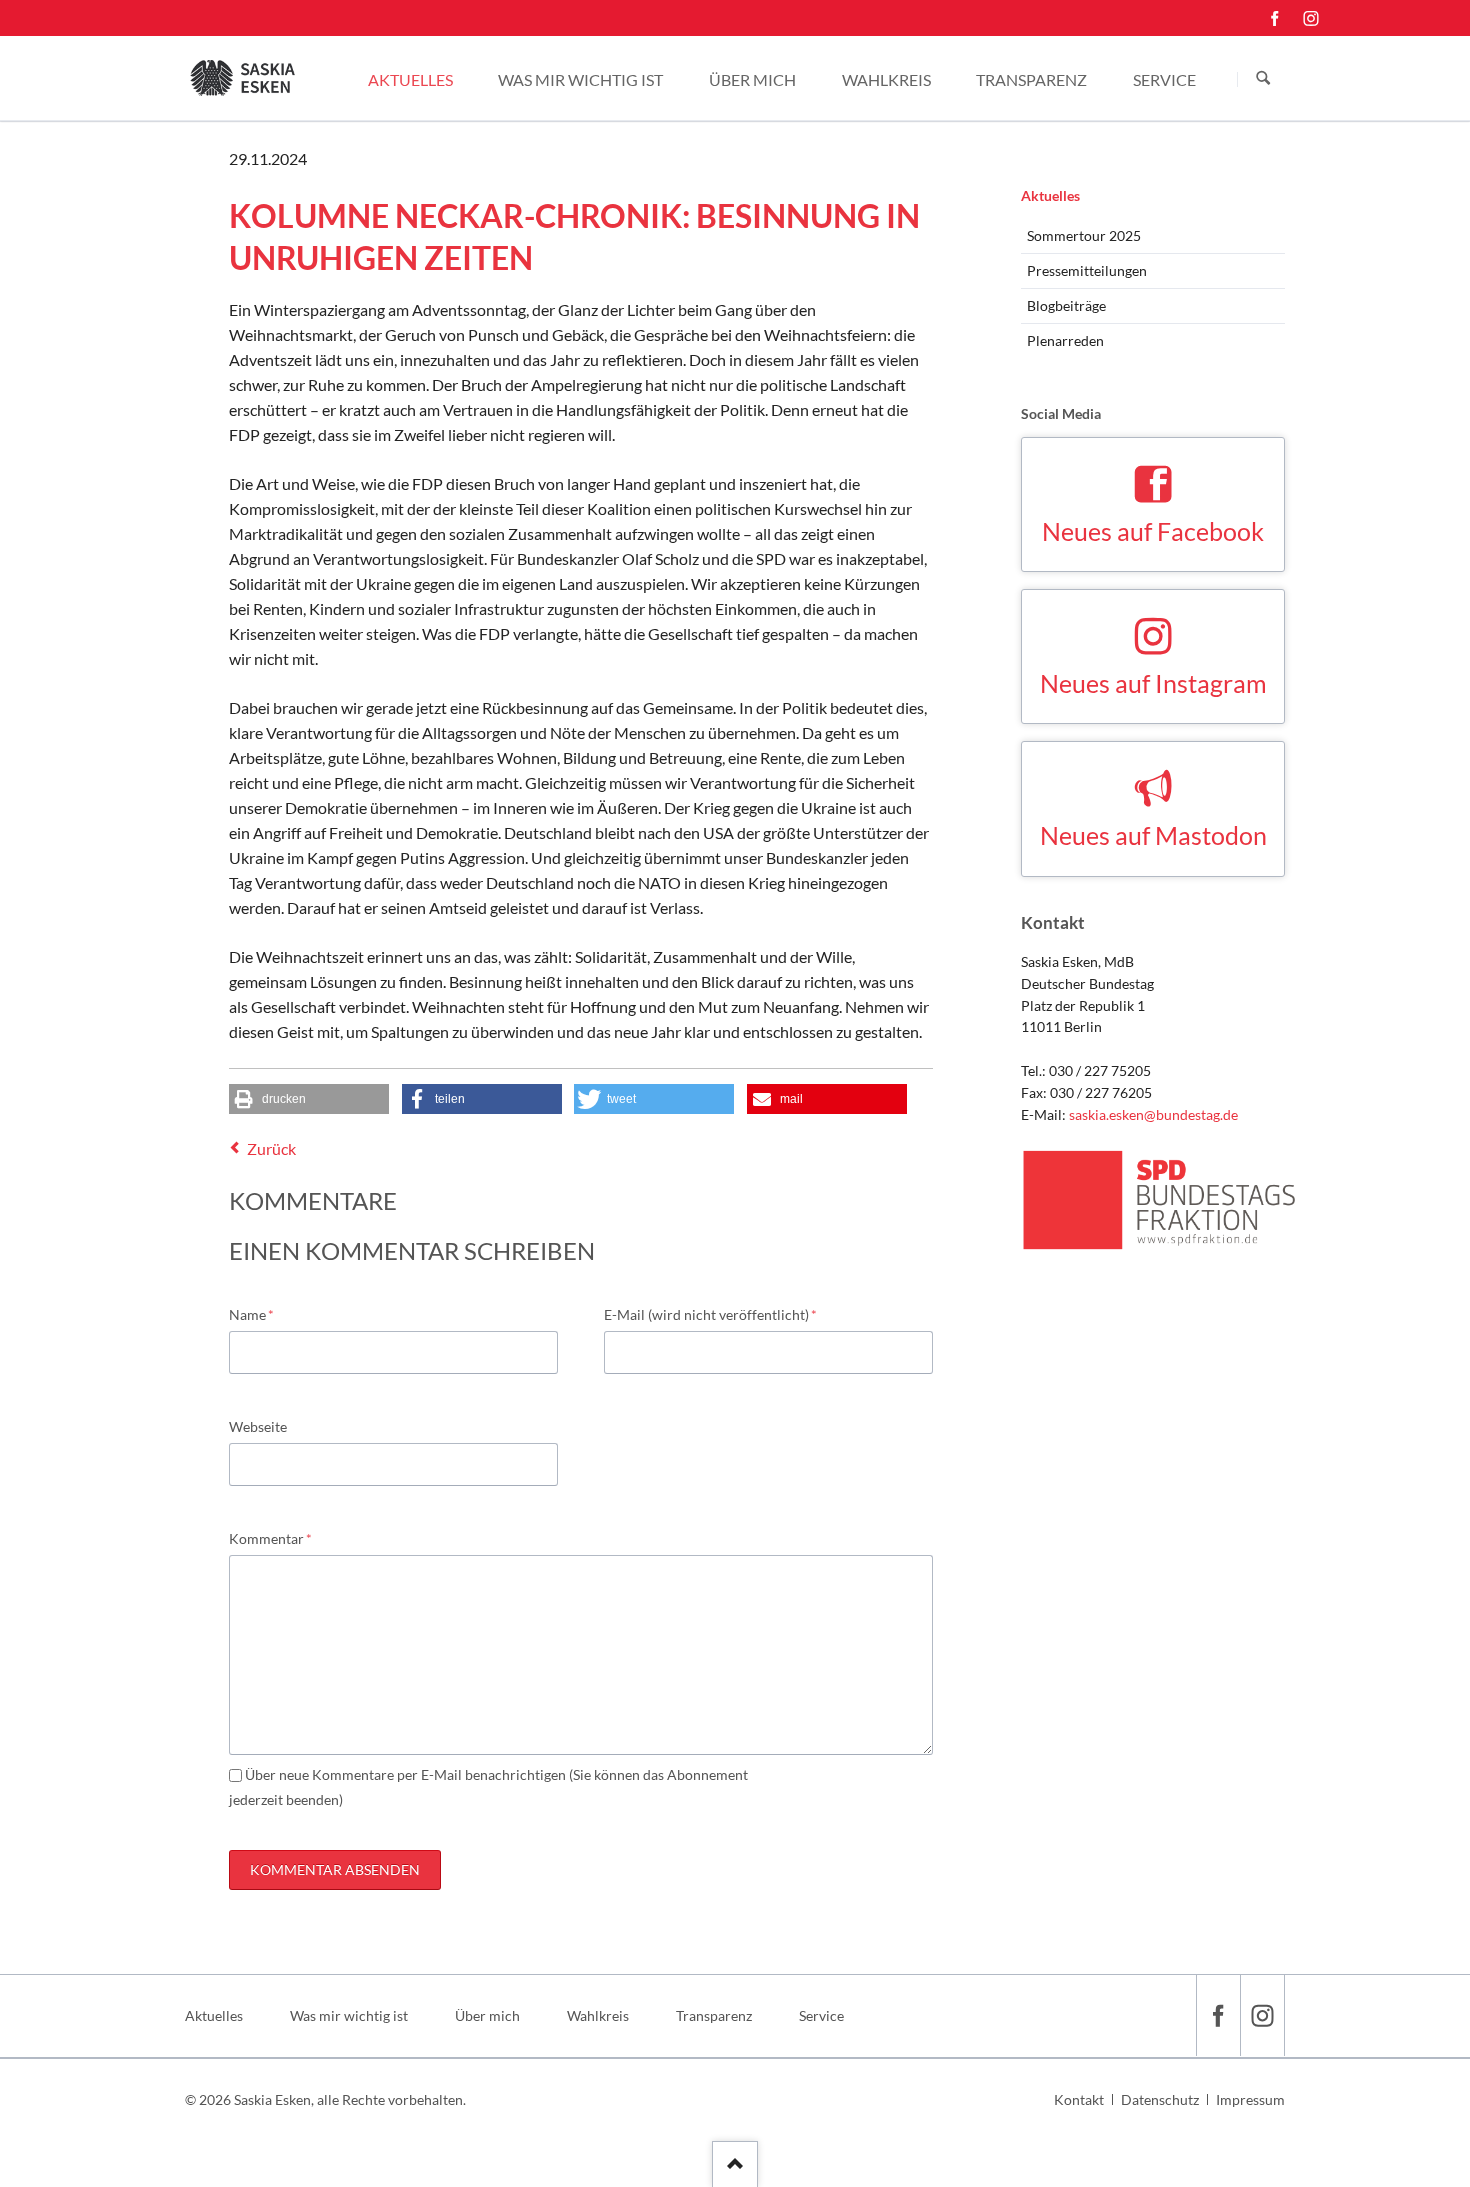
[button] (309, 1099)
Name (261, 1314)
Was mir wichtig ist (349, 2015)
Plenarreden (1065, 340)
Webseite (258, 1426)
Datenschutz (1160, 2099)
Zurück (271, 1148)
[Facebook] (1275, 18)
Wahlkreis (598, 2015)
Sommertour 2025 (1084, 235)
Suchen (1263, 79)
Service (821, 2015)
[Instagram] (1311, 18)
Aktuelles (1050, 195)
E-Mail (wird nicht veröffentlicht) (710, 1314)
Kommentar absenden (335, 1869)
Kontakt (1079, 2099)
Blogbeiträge (1066, 305)
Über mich (487, 2015)
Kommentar (270, 1538)
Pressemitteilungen (1087, 270)
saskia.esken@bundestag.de (1153, 1114)
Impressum (1250, 2099)
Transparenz (714, 2015)
